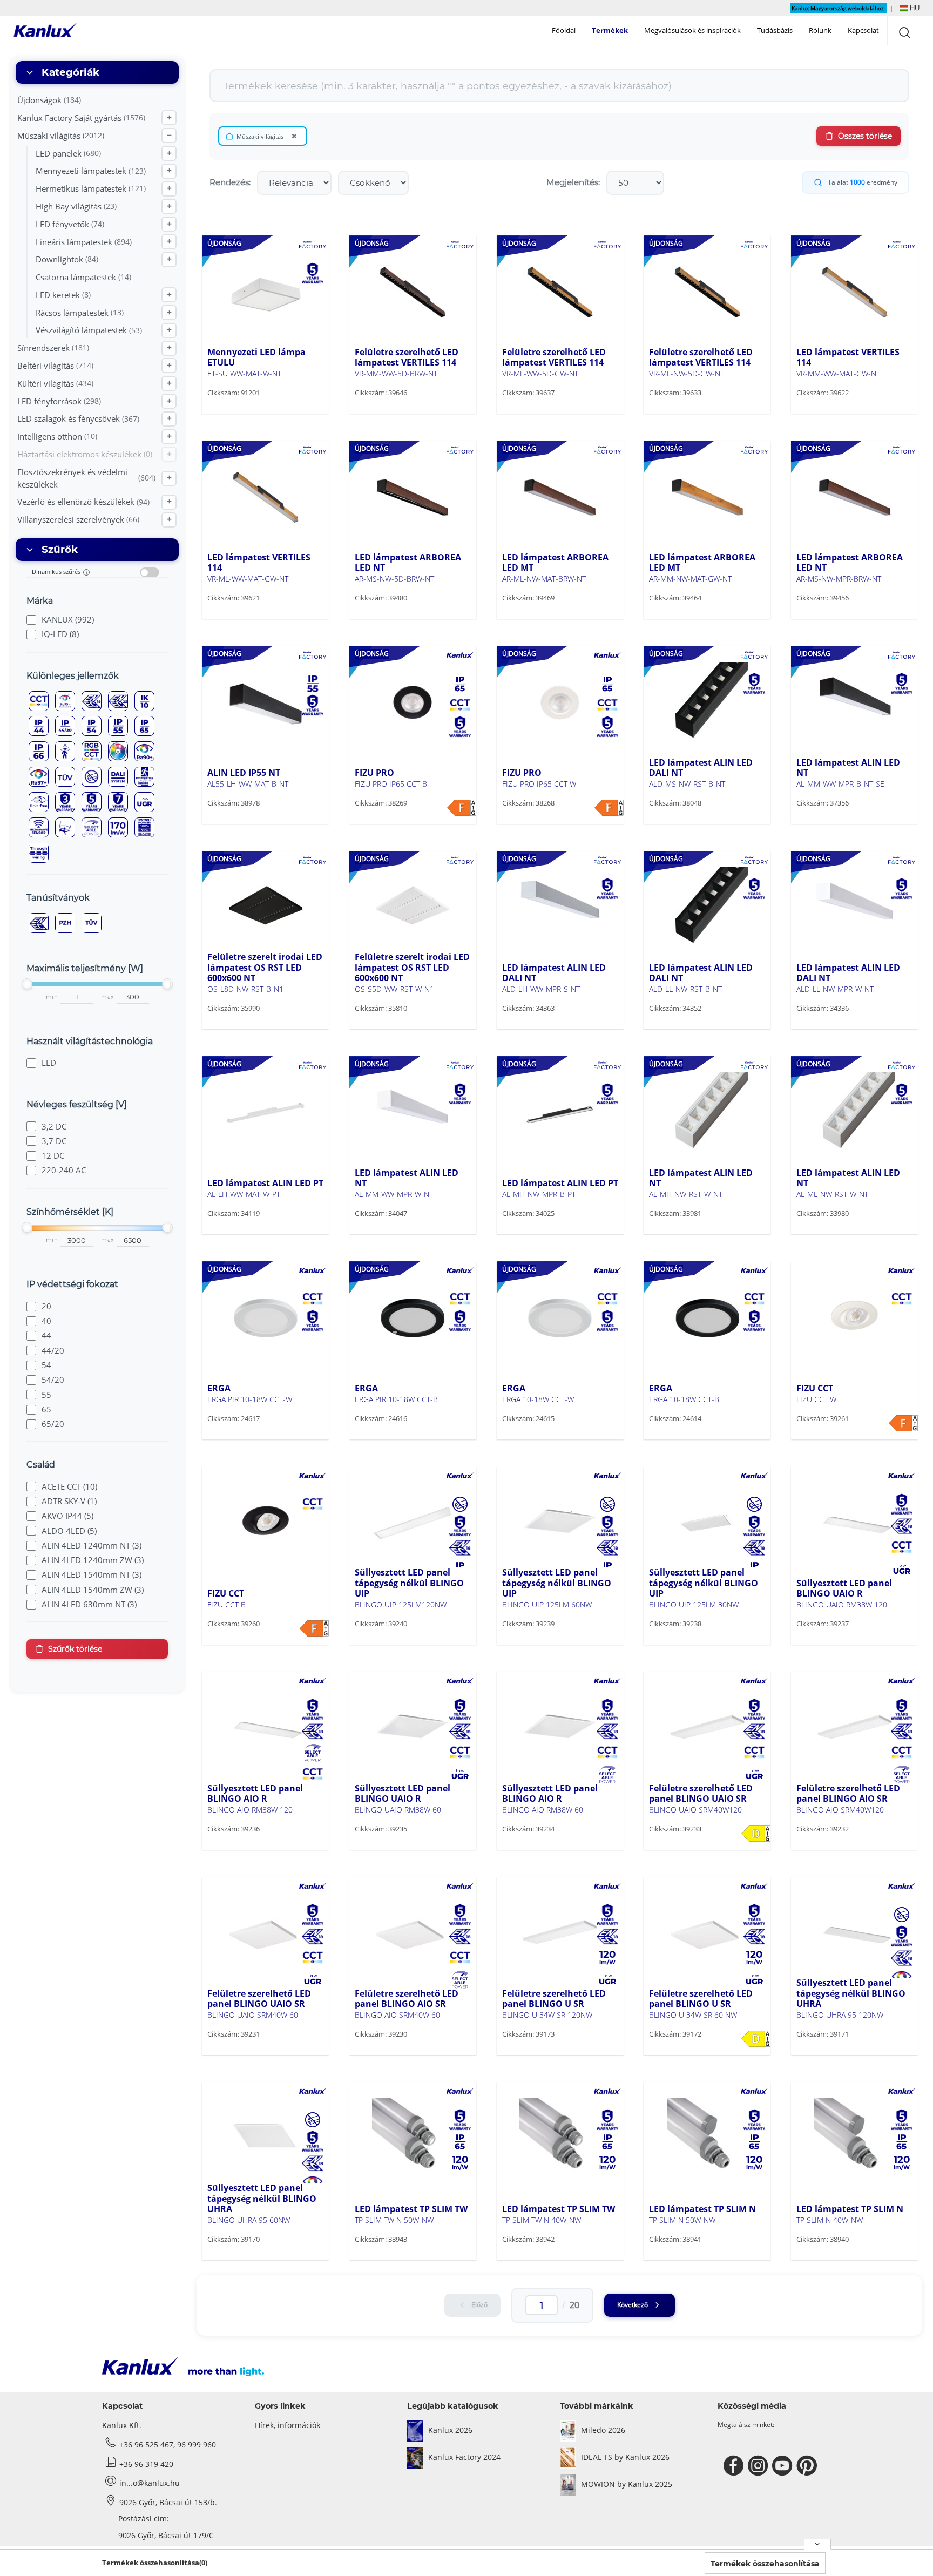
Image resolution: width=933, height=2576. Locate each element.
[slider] (27, 984)
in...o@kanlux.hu (150, 2483)
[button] (910, 8)
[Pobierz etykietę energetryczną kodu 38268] (609, 808)
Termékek (610, 30)
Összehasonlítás (253, 413)
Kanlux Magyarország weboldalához (839, 8)
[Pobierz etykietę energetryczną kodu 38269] (462, 808)
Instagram (759, 2466)
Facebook (735, 2466)
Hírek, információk (288, 2425)
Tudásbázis (775, 30)
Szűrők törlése (75, 1649)
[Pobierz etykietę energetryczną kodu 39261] (903, 1423)
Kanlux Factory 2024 (464, 2457)
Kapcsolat (863, 30)
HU (914, 8)
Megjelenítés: (573, 182)
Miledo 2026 (603, 2430)
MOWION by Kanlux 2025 (627, 2484)
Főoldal (564, 30)
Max (107, 997)
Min (52, 997)
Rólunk (820, 30)
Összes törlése (865, 136)
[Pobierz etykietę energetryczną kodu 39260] (314, 1628)
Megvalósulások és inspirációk (692, 30)
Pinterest (808, 2466)
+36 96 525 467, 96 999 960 (168, 2445)
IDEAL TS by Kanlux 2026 (625, 2457)
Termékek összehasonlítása (765, 2564)
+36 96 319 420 (146, 2464)
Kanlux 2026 (450, 2430)
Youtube (784, 2466)
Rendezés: (230, 182)
